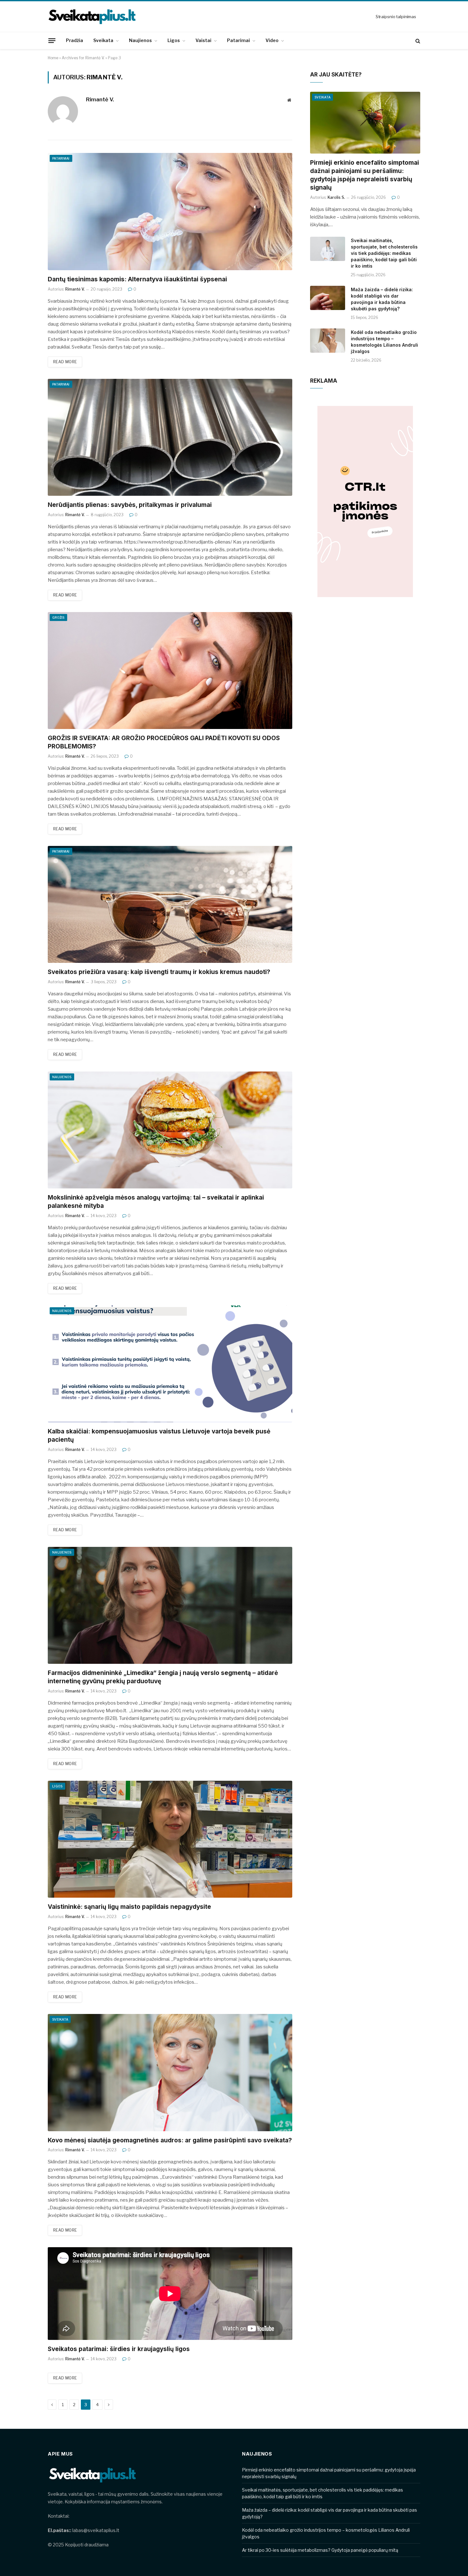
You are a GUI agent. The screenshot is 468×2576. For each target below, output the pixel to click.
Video (272, 40)
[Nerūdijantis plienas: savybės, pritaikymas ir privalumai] (170, 437)
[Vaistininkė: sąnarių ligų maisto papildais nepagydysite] (170, 1839)
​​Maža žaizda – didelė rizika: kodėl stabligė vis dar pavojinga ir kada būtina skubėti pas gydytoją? (382, 299)
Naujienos (140, 40)
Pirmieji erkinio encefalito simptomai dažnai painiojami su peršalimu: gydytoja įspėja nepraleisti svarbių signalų (365, 175)
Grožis (58, 617)
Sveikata (103, 40)
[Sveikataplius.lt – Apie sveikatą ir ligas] (92, 17)
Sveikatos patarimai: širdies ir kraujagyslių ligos (119, 2349)
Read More (65, 362)
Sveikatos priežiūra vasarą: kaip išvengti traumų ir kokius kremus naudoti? (159, 972)
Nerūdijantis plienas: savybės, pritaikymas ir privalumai (130, 505)
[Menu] (52, 40)
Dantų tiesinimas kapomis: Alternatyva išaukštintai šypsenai (137, 279)
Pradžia (74, 40)
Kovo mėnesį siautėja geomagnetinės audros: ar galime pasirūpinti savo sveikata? (170, 2140)
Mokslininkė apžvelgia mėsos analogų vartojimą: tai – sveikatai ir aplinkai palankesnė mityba (156, 1202)
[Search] (417, 41)
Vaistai (203, 40)
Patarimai (238, 40)
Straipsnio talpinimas (396, 17)
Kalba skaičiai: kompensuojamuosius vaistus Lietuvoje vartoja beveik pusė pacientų (159, 1436)
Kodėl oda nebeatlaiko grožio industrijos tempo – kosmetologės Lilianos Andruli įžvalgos (384, 342)
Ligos (174, 40)
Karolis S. (336, 197)
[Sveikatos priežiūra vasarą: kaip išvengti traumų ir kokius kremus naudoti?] (170, 904)
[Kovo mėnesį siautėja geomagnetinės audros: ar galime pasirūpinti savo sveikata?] (170, 2072)
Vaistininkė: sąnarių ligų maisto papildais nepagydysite (129, 1907)
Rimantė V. (100, 99)
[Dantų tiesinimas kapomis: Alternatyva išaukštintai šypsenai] (170, 211)
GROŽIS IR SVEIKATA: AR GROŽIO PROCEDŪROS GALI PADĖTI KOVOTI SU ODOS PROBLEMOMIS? (164, 742)
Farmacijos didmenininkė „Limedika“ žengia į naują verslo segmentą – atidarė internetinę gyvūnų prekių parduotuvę (163, 1677)
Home (53, 58)
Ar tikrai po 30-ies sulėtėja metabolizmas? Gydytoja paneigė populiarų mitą (320, 2550)
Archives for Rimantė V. (83, 58)
